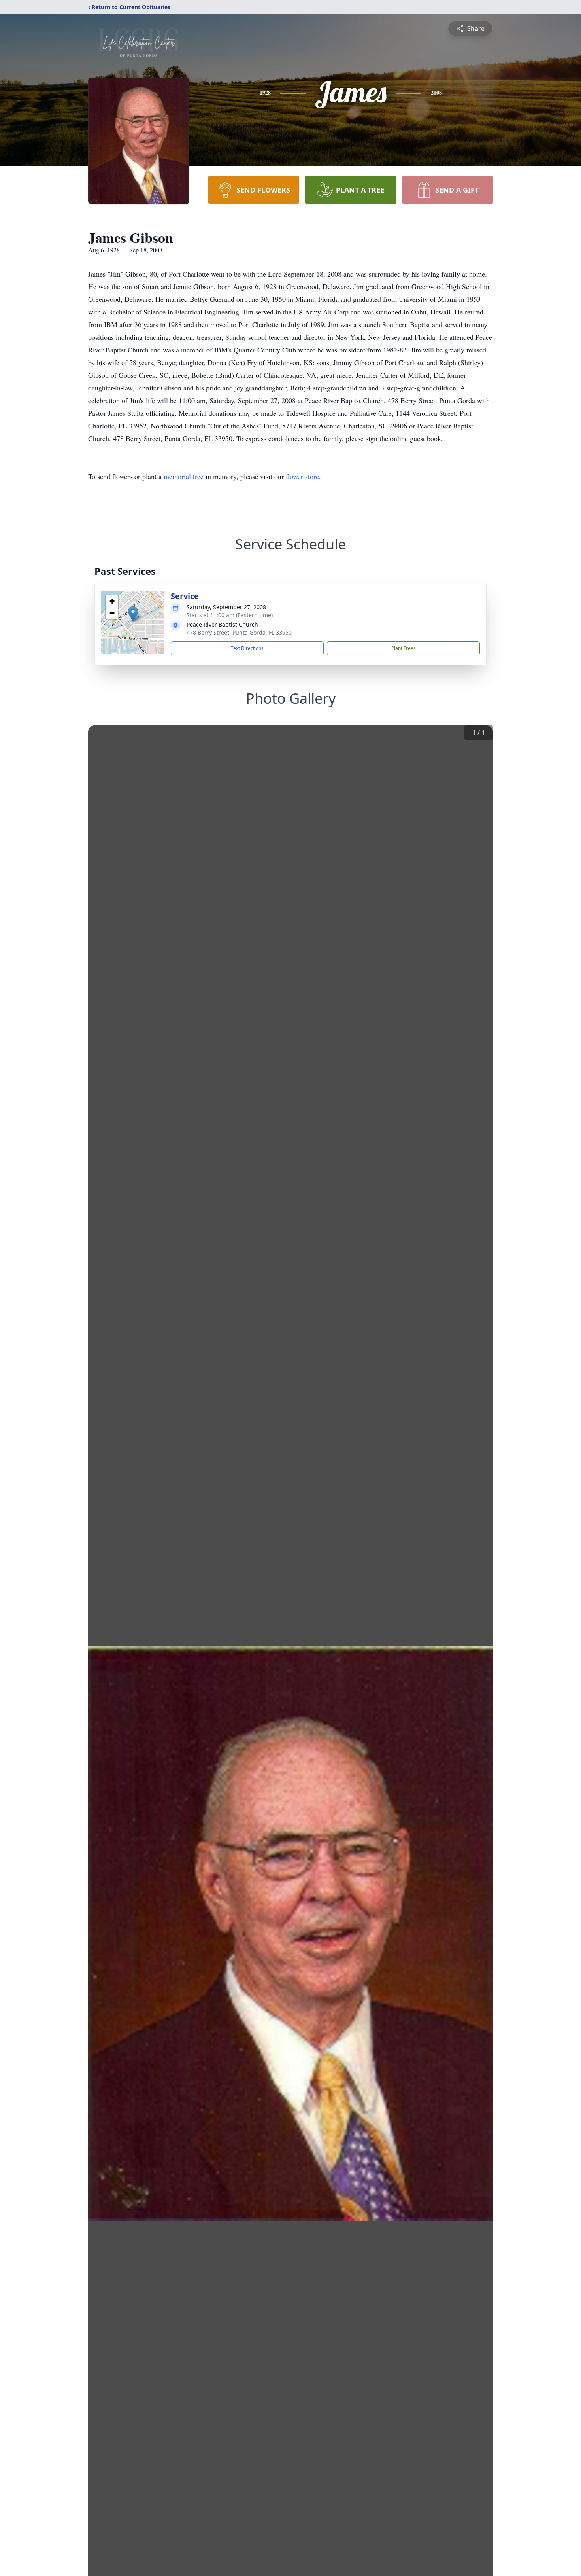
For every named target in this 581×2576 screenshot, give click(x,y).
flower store (302, 476)
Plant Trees (404, 648)
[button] (133, 614)
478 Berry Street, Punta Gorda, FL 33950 (239, 632)
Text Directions (247, 648)
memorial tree (184, 476)
